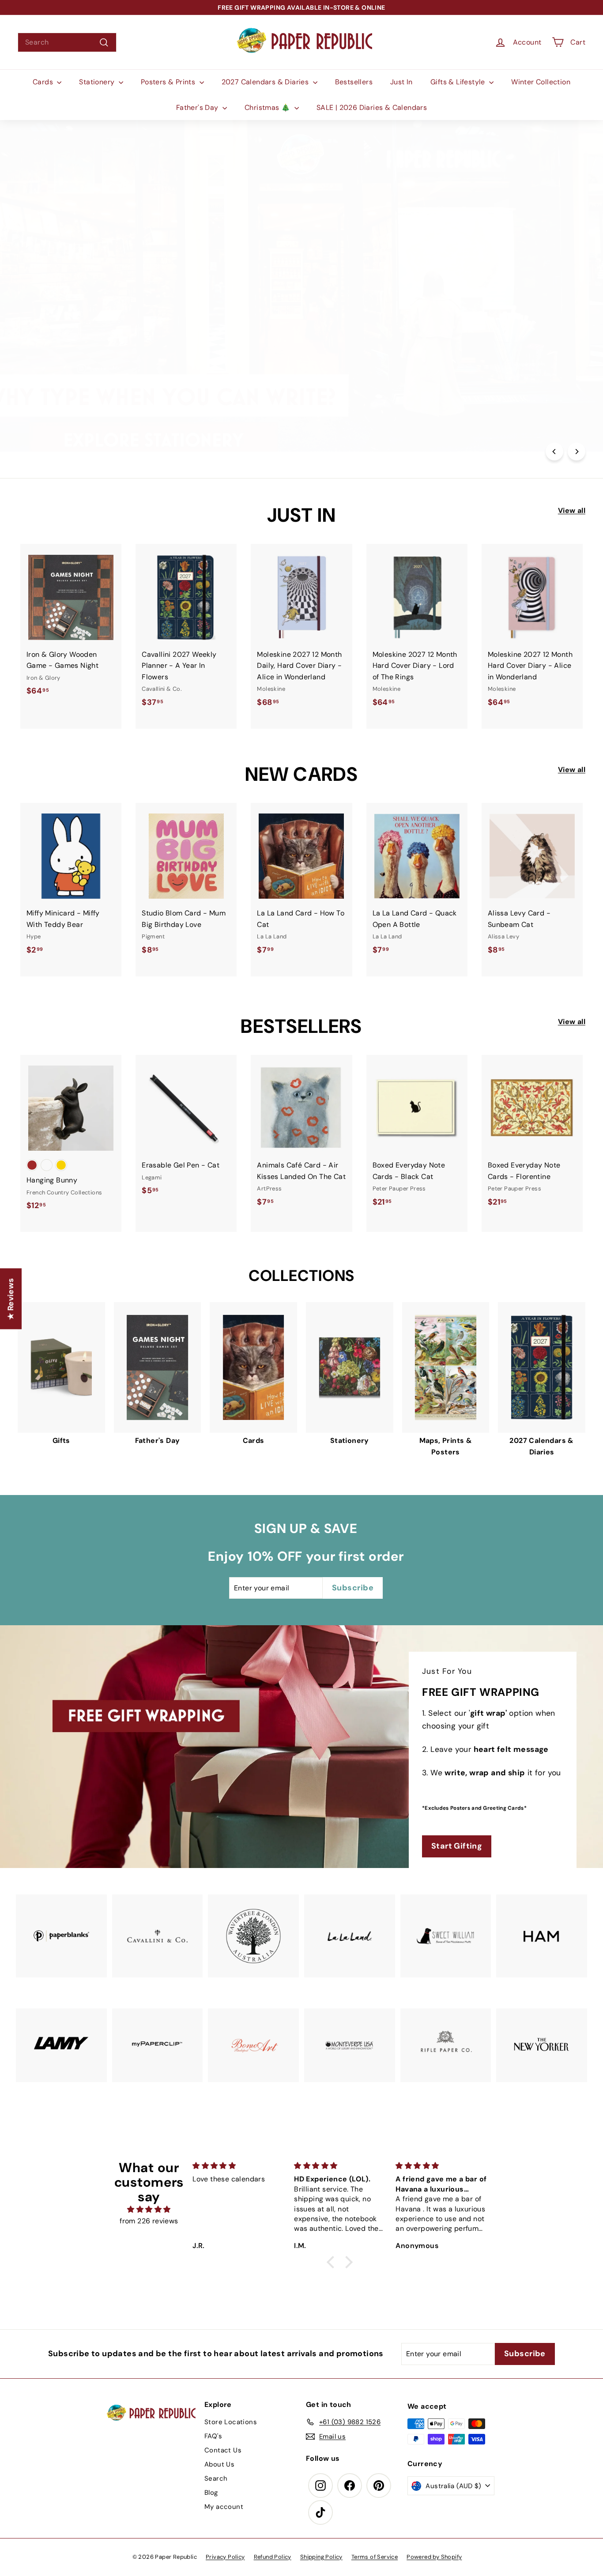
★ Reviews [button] (11, 1299)
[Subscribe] (270, 1320)
